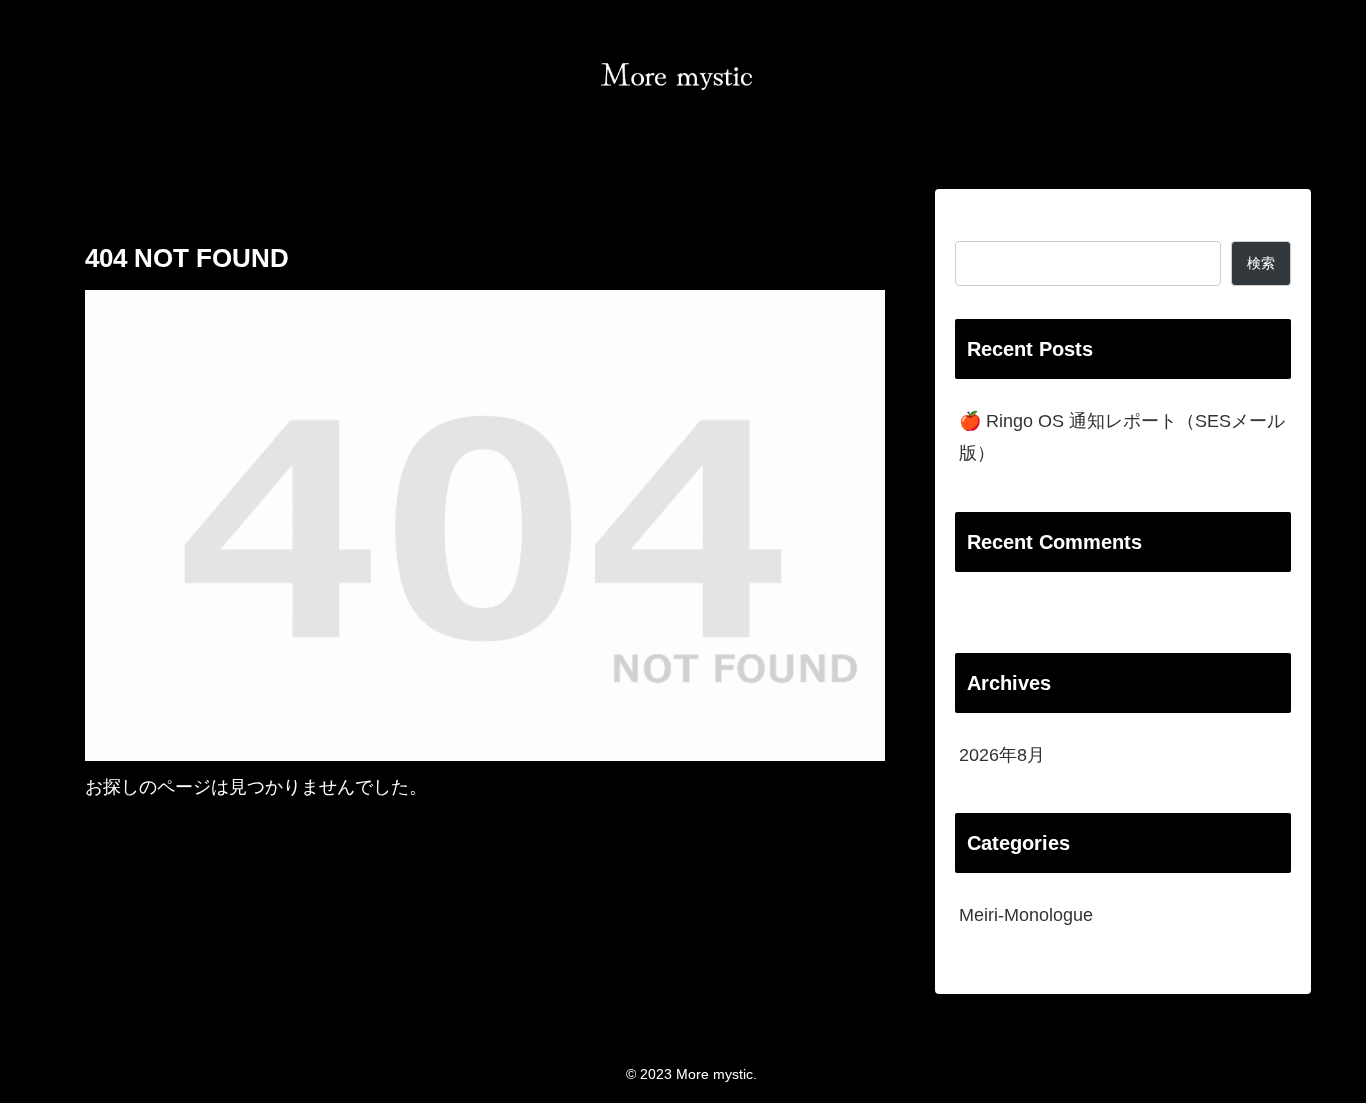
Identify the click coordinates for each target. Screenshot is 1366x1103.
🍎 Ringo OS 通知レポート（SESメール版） (1122, 437)
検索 (973, 225)
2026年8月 (1002, 755)
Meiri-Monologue (1026, 915)
